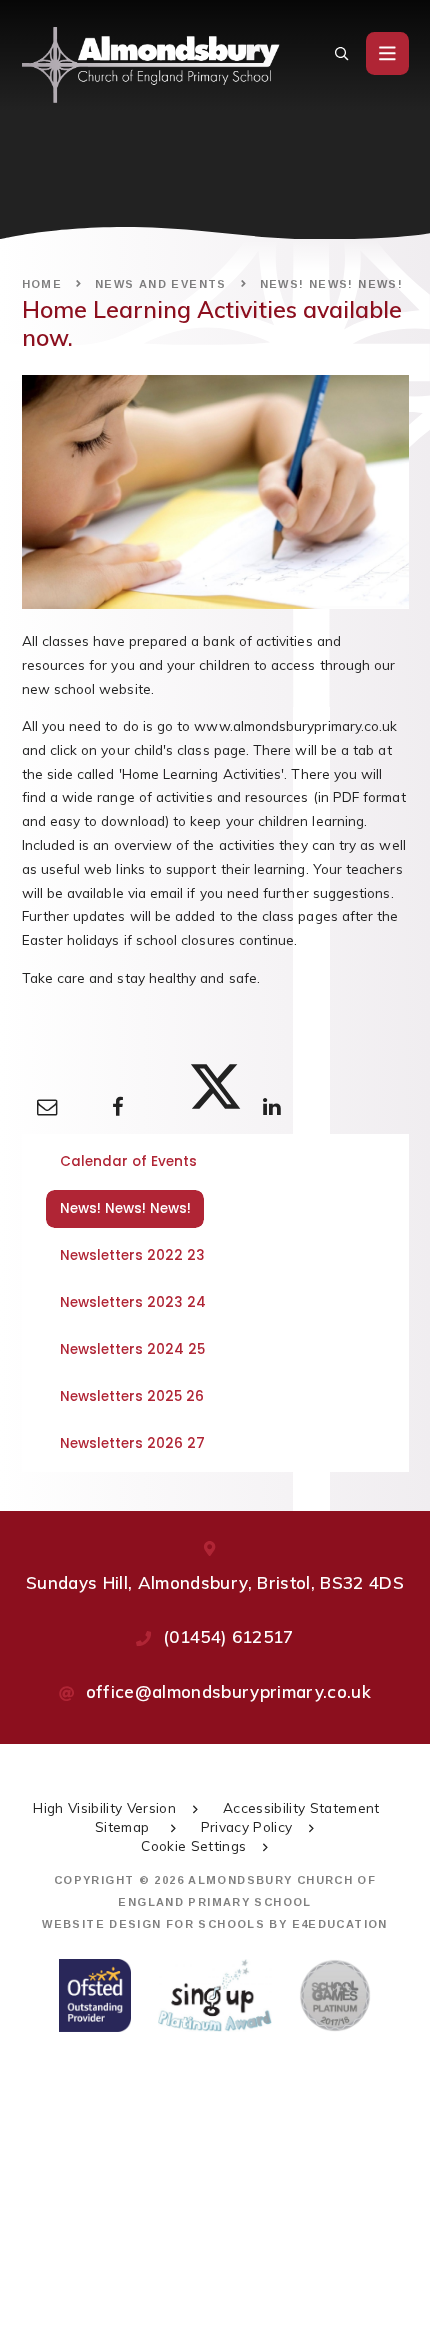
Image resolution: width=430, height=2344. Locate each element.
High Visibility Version (104, 1807)
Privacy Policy (247, 1826)
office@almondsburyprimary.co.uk (229, 1691)
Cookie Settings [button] (193, 1845)
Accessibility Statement (301, 1807)
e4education (340, 1924)
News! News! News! (331, 284)
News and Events (161, 284)
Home (42, 284)
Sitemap (124, 1826)
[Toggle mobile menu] (387, 53)
